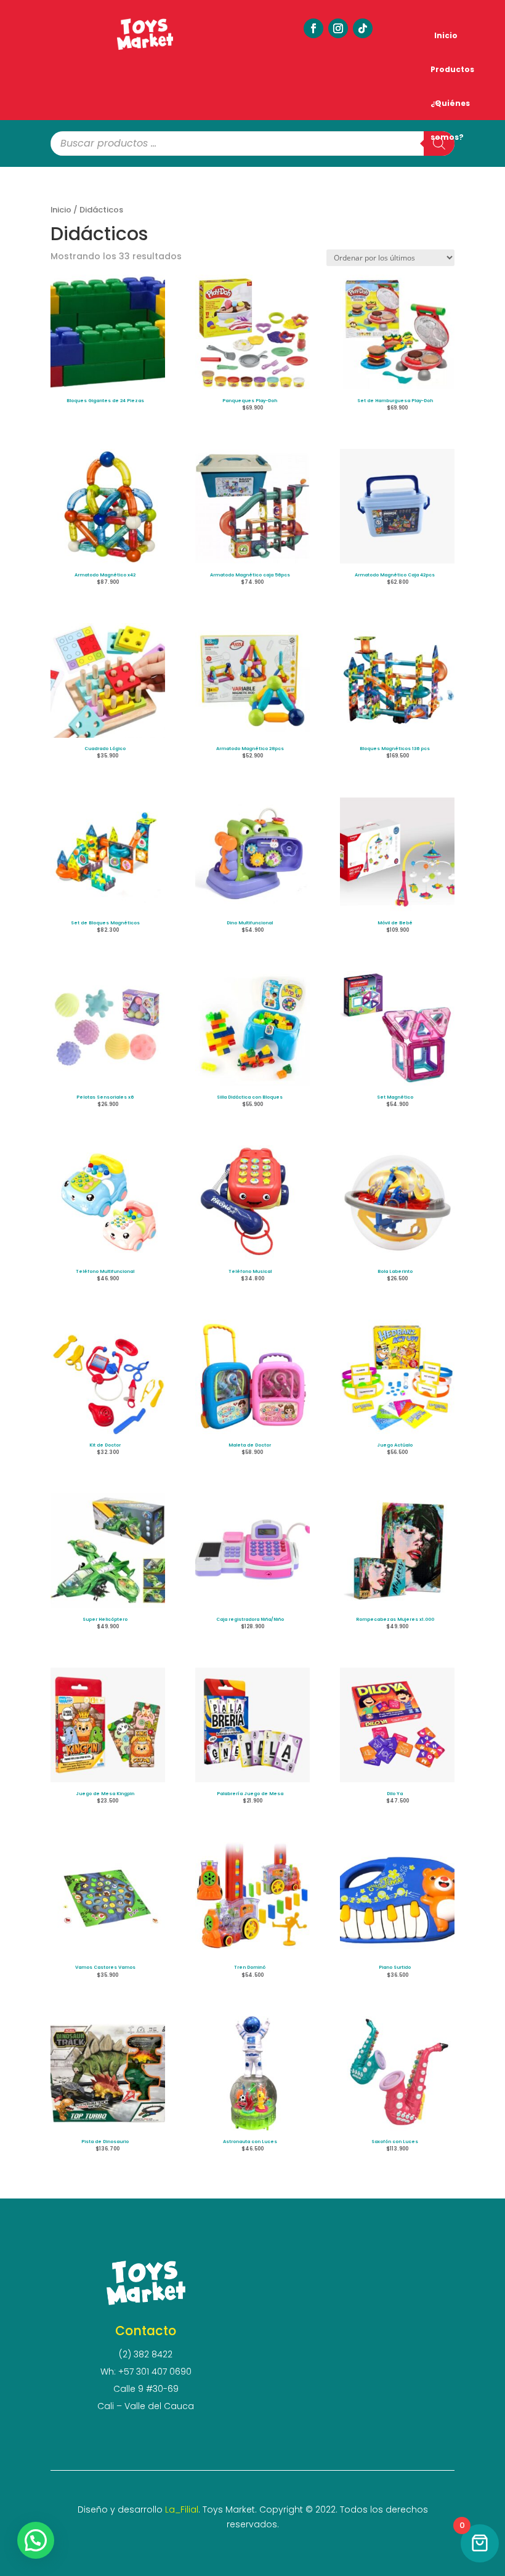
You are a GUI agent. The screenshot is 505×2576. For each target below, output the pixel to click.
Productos (452, 69)
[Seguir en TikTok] (363, 28)
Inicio (446, 35)
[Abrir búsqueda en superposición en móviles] (252, 143)
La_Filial (182, 2509)
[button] (36, 2540)
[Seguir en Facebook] (313, 28)
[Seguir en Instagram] (338, 28)
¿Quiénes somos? (450, 109)
